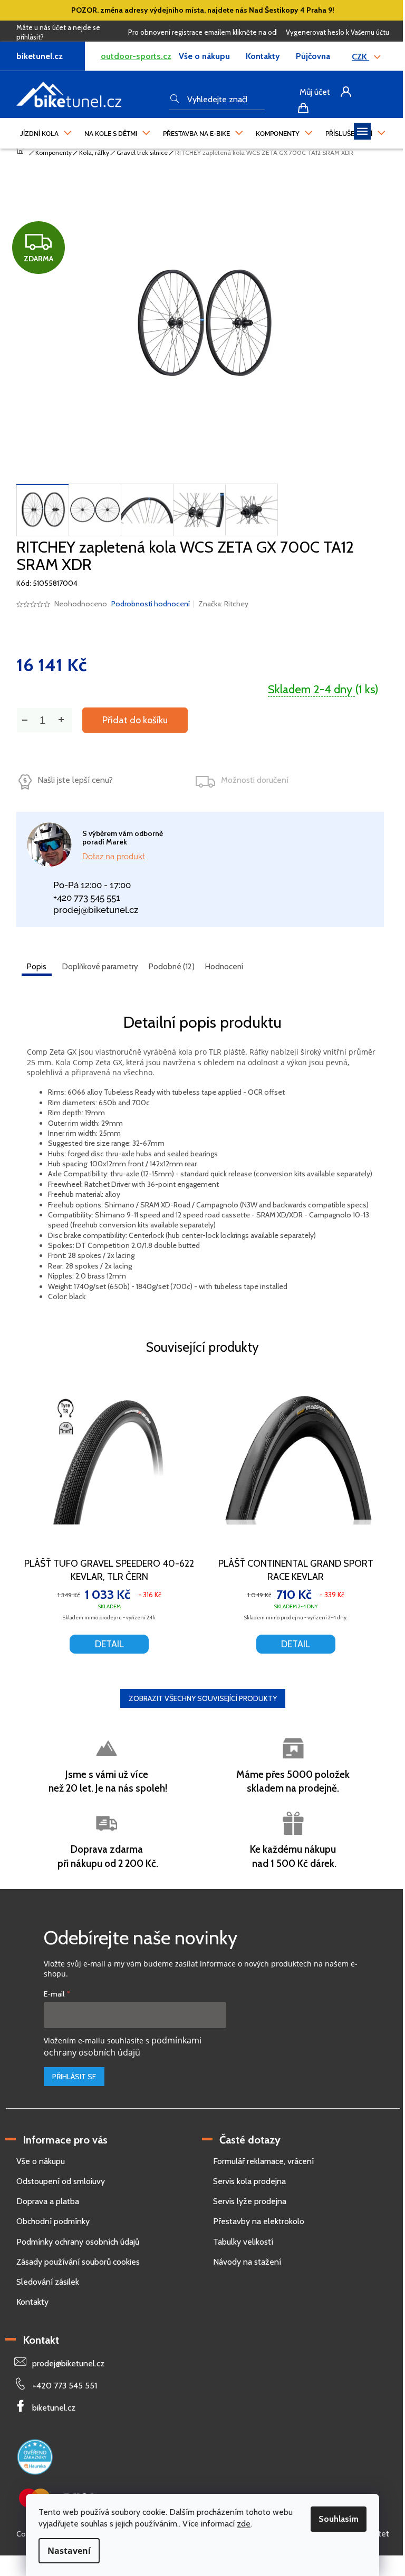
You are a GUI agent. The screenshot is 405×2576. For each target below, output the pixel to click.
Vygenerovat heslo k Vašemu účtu (337, 32)
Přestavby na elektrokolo (259, 2221)
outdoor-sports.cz (136, 56)
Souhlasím (339, 2519)
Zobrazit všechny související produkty (203, 1698)
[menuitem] (46, 131)
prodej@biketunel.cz (96, 910)
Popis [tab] (37, 967)
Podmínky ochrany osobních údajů (78, 2242)
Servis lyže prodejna (250, 2201)
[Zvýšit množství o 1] (61, 720)
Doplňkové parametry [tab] (100, 967)
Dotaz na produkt (114, 857)
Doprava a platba (48, 2201)
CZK (360, 57)
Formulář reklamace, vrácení (263, 2161)
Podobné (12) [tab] (172, 967)
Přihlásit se (74, 2077)
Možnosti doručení (255, 780)
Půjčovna (313, 56)
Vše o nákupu (204, 56)
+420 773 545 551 (87, 898)
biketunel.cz (54, 2408)
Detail (109, 1644)
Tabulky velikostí (243, 2242)
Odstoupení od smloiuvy (61, 2181)
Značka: (223, 604)
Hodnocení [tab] (224, 967)
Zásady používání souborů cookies (78, 2262)
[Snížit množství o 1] (25, 720)
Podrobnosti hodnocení (151, 604)
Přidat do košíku (135, 720)
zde (244, 2524)
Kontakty (263, 56)
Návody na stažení (247, 2262)
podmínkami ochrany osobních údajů (123, 2046)
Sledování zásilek (48, 2282)
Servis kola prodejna (249, 2181)
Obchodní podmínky (53, 2221)
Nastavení (69, 2551)
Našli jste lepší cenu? (75, 780)
